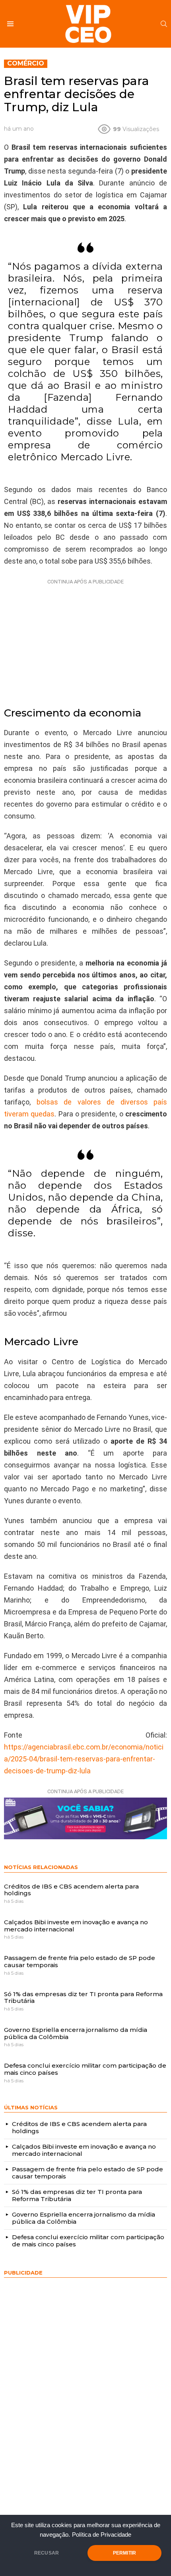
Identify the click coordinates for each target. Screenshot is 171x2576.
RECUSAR (47, 2553)
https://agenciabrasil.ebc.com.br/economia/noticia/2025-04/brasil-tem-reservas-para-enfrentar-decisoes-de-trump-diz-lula (84, 1759)
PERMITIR (124, 2553)
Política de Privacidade (102, 2535)
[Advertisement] (85, 637)
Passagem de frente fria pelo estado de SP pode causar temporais (80, 1961)
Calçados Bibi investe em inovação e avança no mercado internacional (76, 1926)
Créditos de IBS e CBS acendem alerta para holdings (71, 1890)
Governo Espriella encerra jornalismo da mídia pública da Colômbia (76, 2033)
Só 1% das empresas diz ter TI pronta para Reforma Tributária (83, 1998)
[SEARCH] (164, 24)
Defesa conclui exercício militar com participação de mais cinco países (85, 2069)
